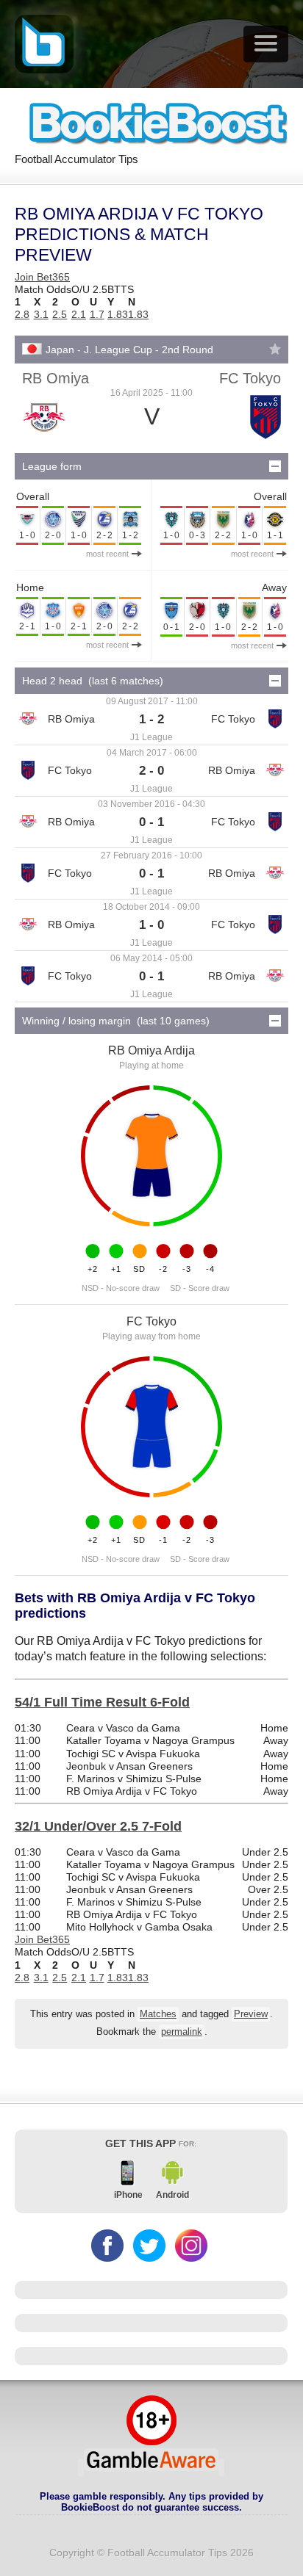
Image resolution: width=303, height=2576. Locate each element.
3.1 (41, 314)
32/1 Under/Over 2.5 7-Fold (98, 1826)
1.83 (118, 314)
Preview (251, 2014)
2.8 (22, 314)
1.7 (97, 314)
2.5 (60, 314)
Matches (158, 2014)
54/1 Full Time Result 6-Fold (102, 1702)
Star (275, 349)
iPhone (128, 2195)
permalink (182, 2032)
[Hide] (275, 466)
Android (172, 2195)
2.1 (79, 314)
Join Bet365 (42, 277)
